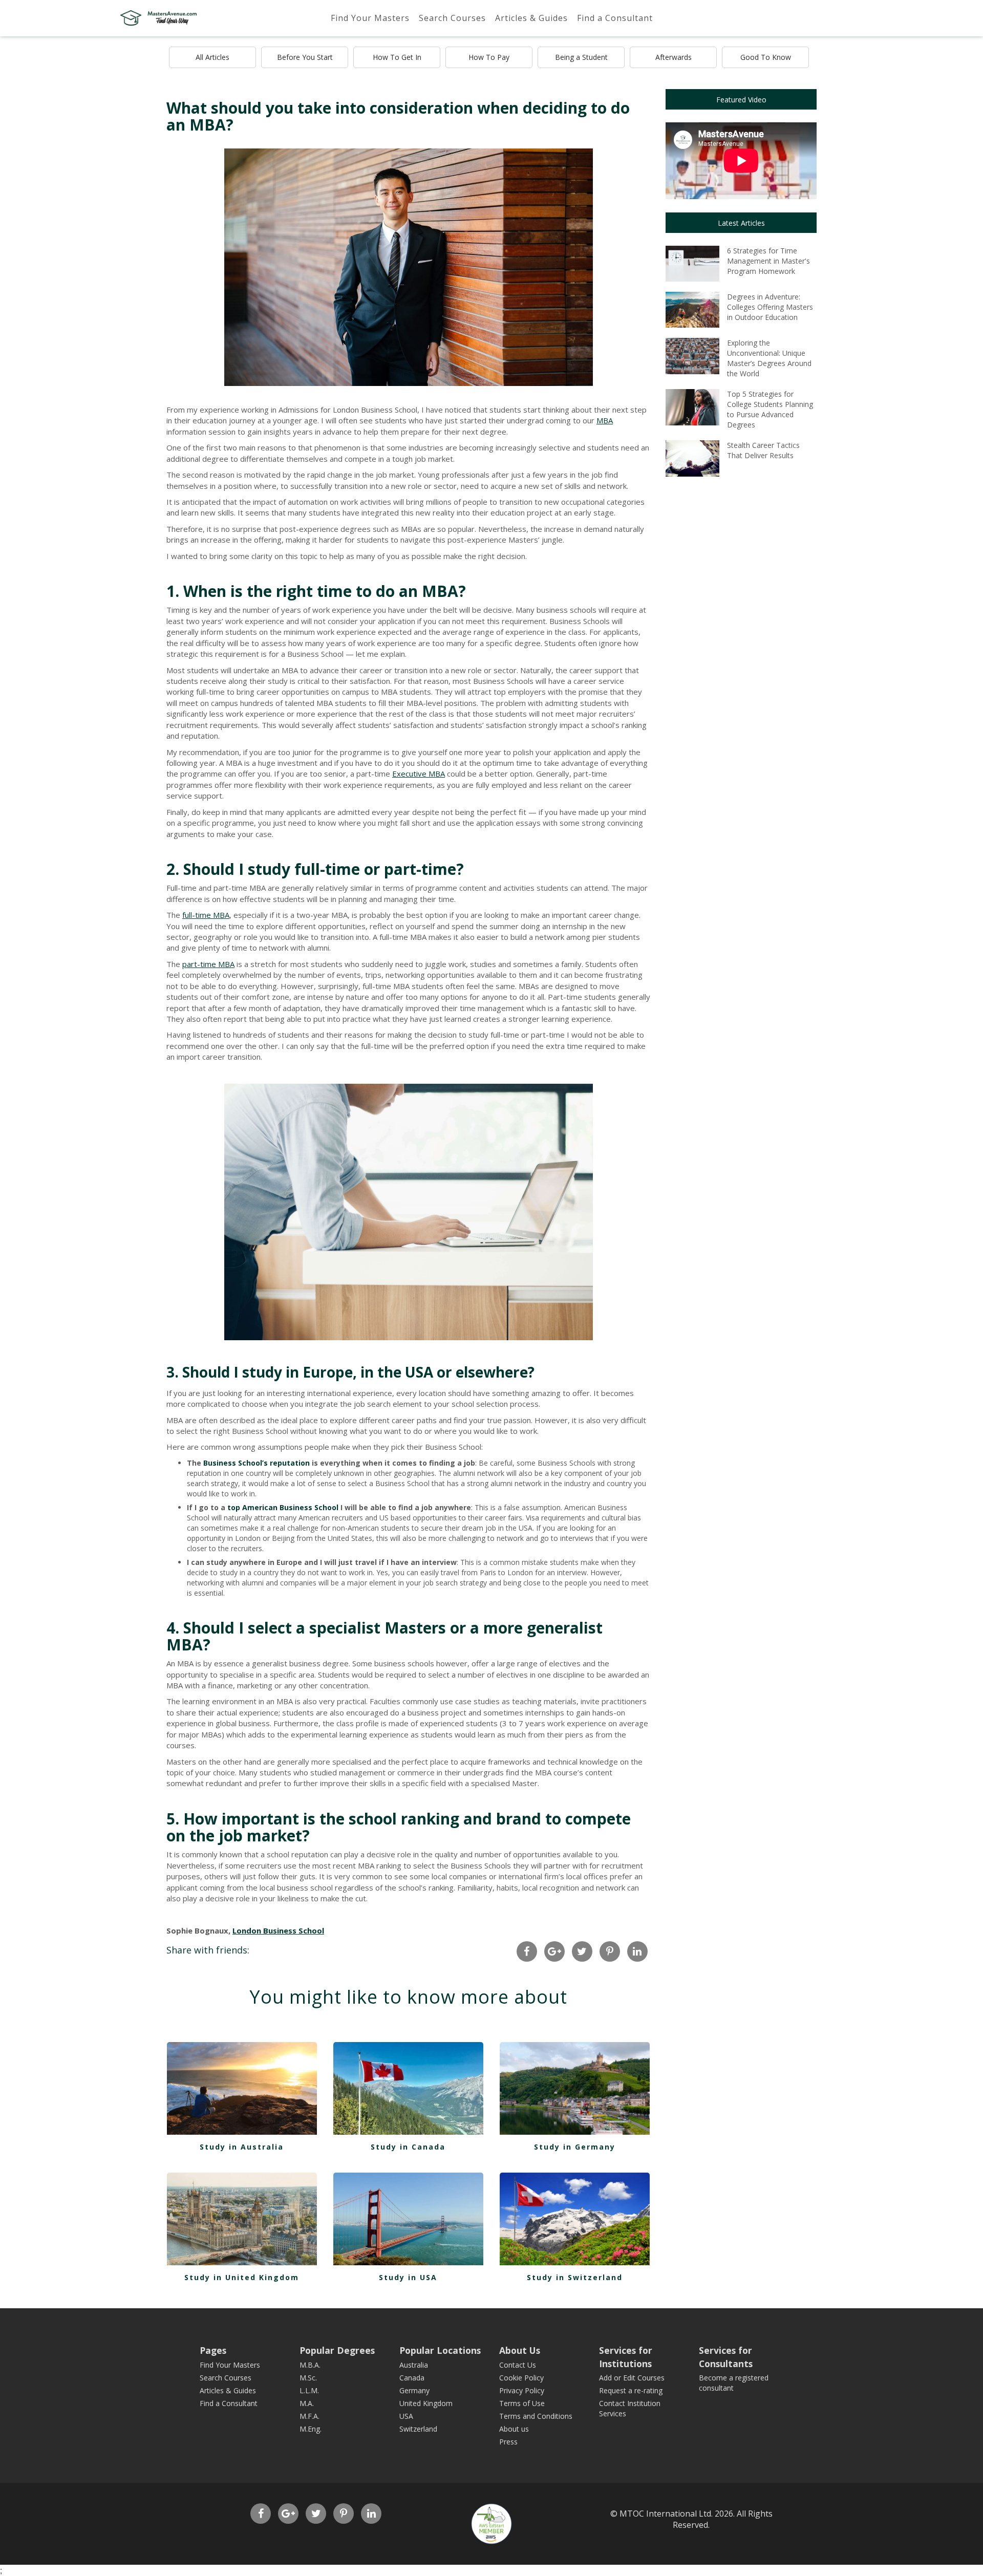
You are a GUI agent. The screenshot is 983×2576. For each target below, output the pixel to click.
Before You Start (305, 57)
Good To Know (766, 57)
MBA (605, 420)
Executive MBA (419, 774)
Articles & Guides (531, 18)
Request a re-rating (631, 2390)
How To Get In (397, 57)
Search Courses (452, 18)
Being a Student (581, 57)
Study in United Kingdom (242, 2277)
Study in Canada (408, 2147)
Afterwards (674, 57)
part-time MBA (208, 964)
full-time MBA (206, 915)
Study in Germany (575, 2147)
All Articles (212, 57)
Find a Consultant (615, 18)
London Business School (278, 1930)
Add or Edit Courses (632, 2378)
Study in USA (408, 2277)
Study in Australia (242, 2147)
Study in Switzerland (575, 2277)
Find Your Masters (370, 18)
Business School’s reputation (257, 1463)
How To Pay (489, 57)
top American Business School (283, 1507)
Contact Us (518, 2365)
